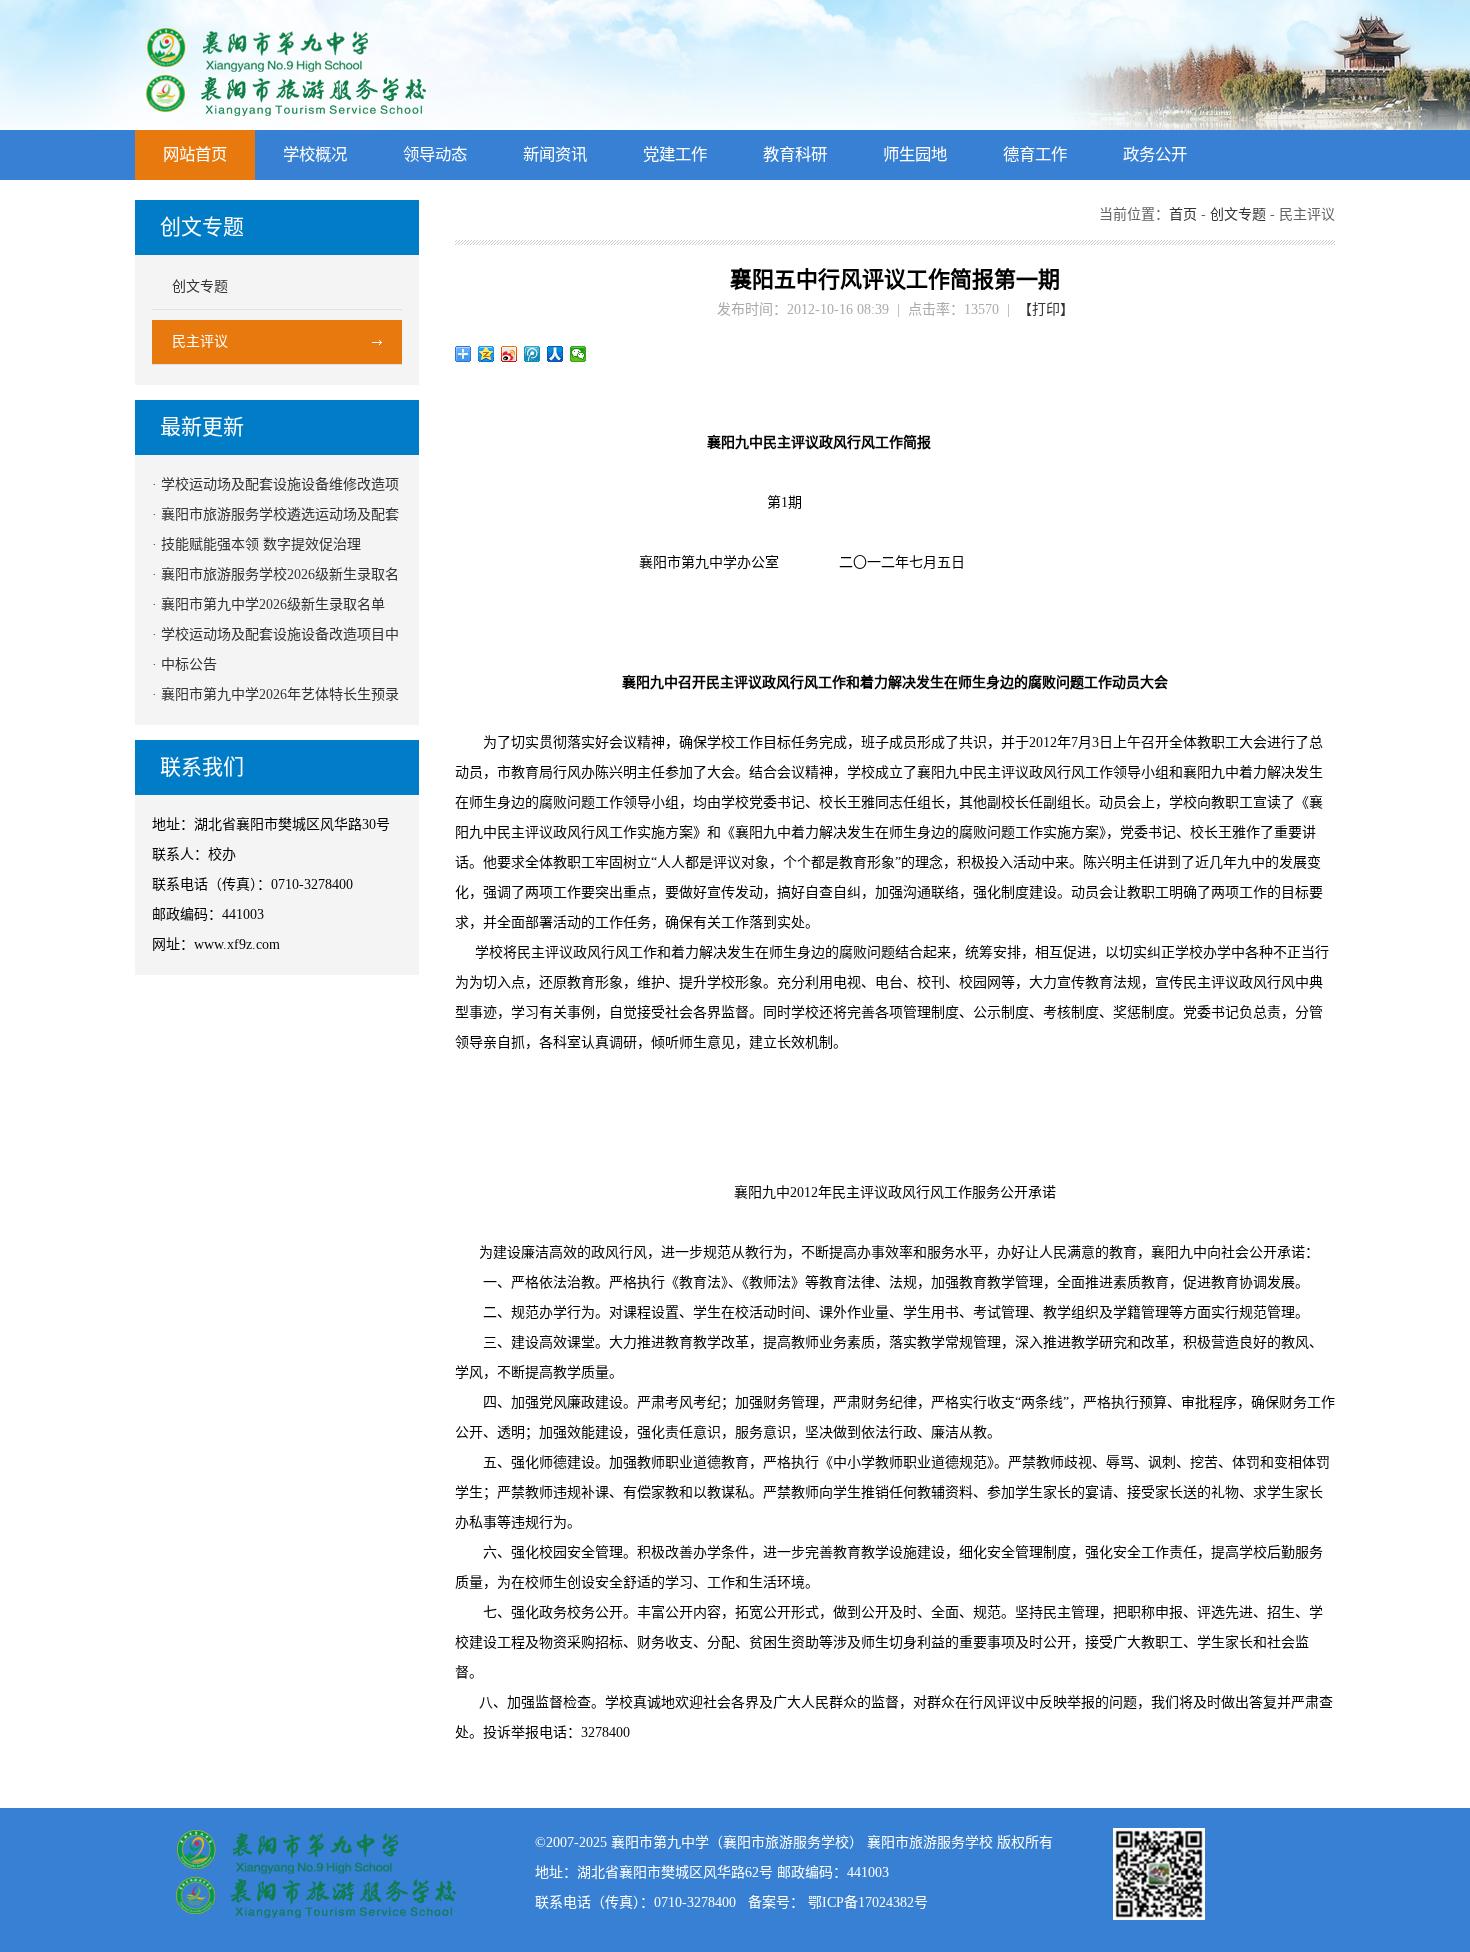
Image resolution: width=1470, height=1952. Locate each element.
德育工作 (1035, 154)
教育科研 (795, 154)
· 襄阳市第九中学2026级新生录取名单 (268, 604)
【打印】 (1046, 309)
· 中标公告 (184, 664)
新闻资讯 (555, 154)
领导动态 (435, 154)
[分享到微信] (578, 354)
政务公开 (1155, 154)
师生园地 (915, 154)
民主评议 (200, 341)
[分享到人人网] (555, 354)
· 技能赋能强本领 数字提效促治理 (256, 544)
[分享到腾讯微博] (532, 354)
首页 (1183, 214)
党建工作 (675, 154)
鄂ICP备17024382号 (868, 1902)
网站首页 (195, 154)
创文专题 (200, 286)
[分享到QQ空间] (486, 354)
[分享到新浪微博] (509, 354)
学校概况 (315, 154)
